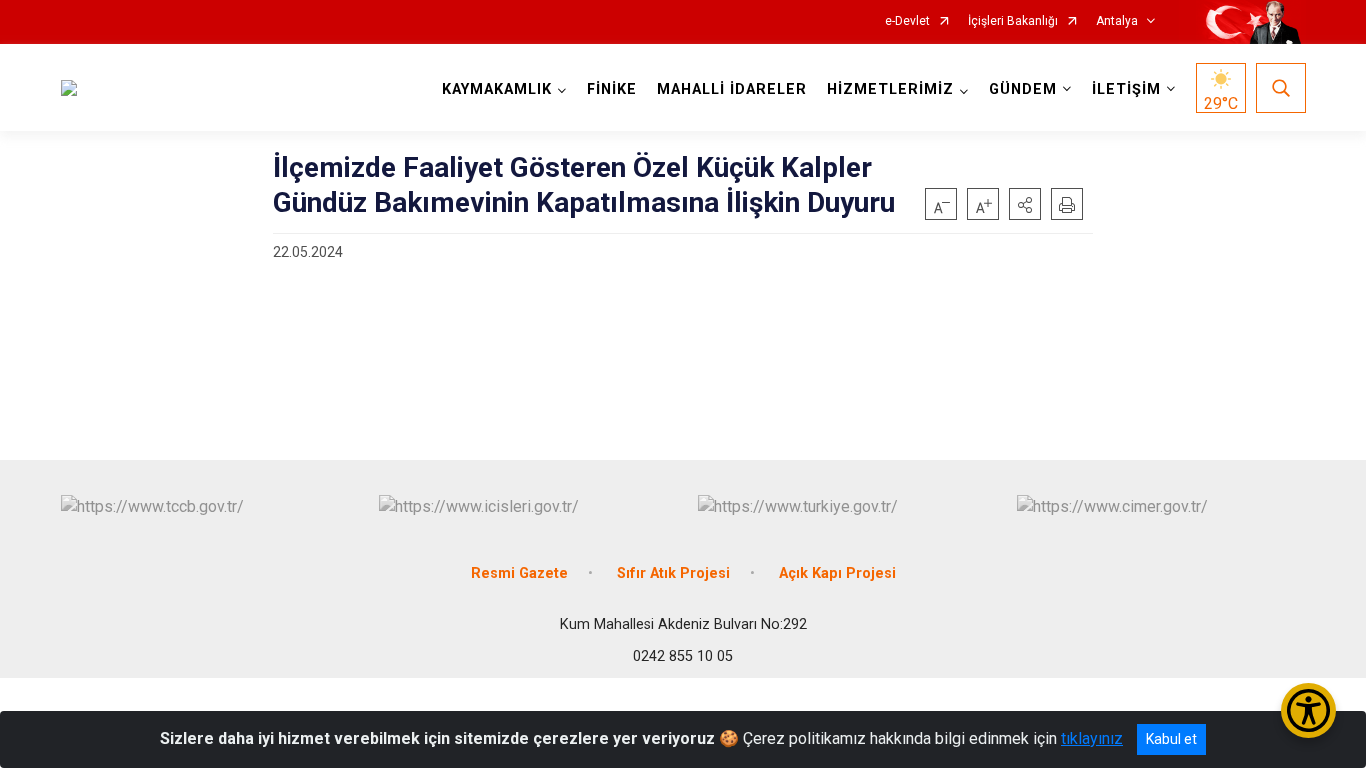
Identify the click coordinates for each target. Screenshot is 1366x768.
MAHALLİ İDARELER (732, 89)
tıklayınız (1092, 738)
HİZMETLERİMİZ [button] (890, 89)
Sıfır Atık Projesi (673, 573)
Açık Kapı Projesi (837, 573)
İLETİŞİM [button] (1126, 89)
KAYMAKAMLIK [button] (497, 89)
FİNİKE (612, 89)
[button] (1025, 204)
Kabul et (1171, 739)
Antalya (1117, 21)
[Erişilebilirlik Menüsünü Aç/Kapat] (1308, 710)
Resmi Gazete (519, 573)
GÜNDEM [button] (1023, 89)
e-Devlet (907, 21)
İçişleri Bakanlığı (1013, 21)
